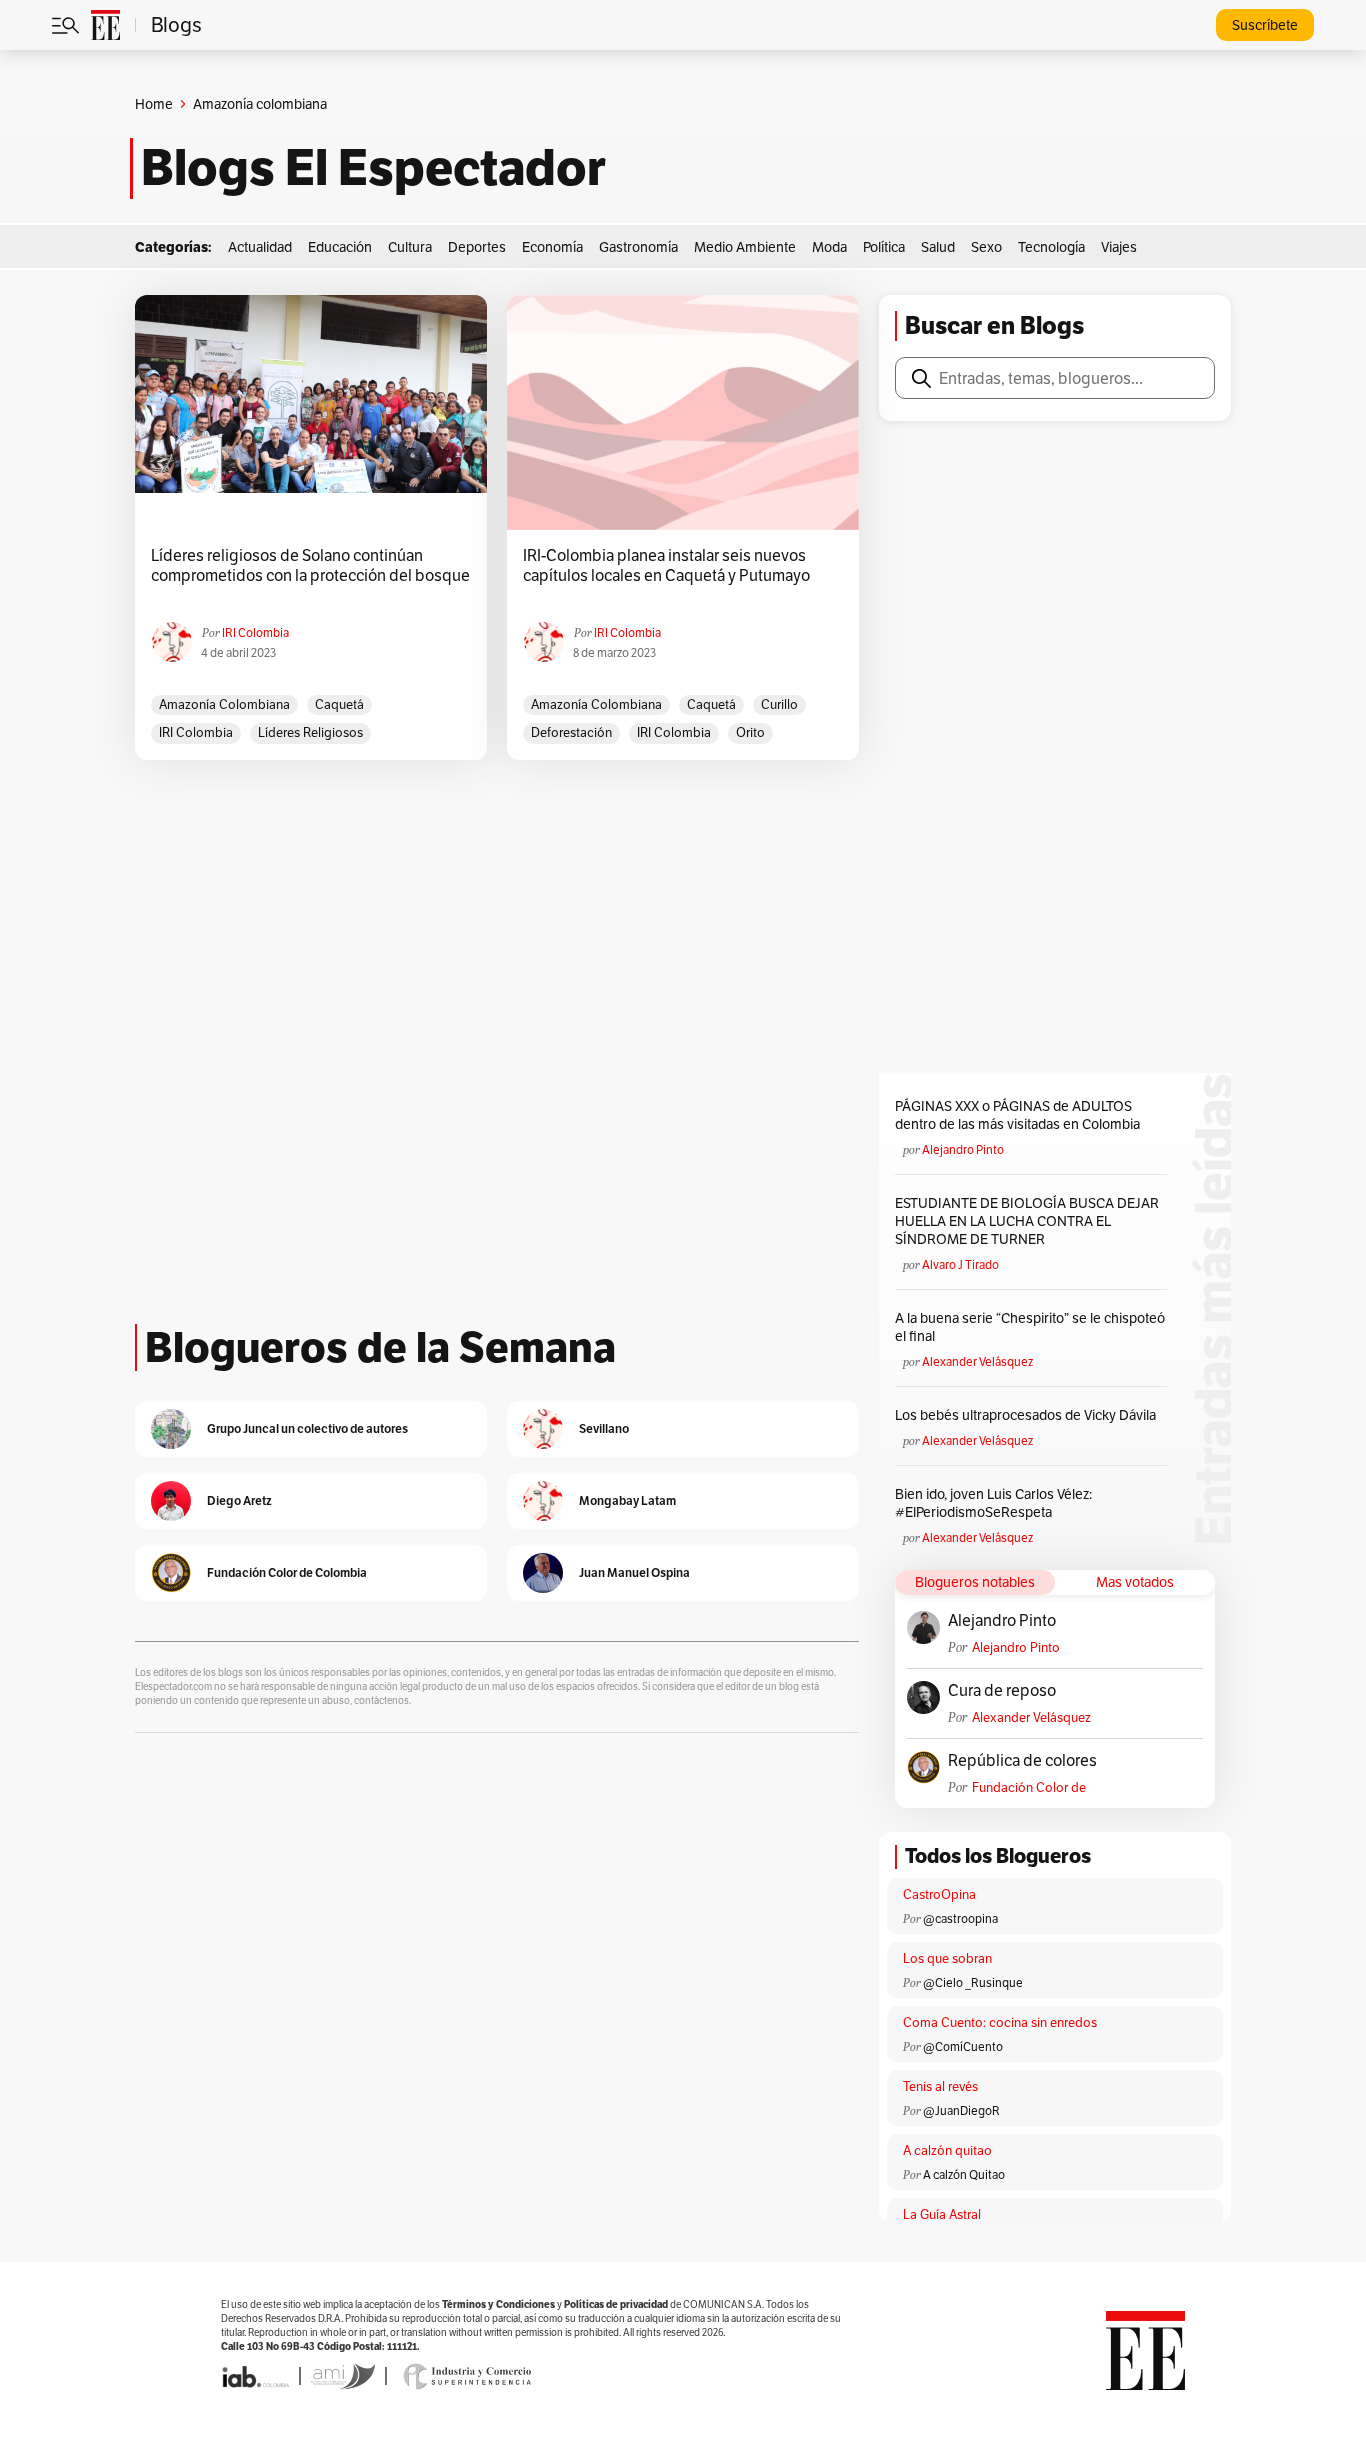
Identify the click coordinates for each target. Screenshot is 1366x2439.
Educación (340, 247)
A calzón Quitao (964, 2174)
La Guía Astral (942, 2214)
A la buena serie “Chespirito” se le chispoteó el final (1030, 1327)
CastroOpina (939, 1894)
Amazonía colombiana (224, 704)
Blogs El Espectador (373, 168)
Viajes (1119, 247)
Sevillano (604, 1428)
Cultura (410, 247)
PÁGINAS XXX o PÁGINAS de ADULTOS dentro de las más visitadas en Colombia (1017, 1115)
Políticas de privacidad (616, 2304)
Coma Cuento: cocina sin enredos (1000, 2022)
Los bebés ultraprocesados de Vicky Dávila (1028, 1415)
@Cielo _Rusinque (973, 1982)
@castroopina (960, 1918)
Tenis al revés (940, 2086)
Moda (829, 247)
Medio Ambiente (745, 247)
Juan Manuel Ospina (634, 1572)
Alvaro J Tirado (960, 1264)
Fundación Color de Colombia (1029, 1787)
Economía (552, 247)
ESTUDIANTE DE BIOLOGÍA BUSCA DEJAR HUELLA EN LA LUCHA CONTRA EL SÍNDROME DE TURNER (1027, 1221)
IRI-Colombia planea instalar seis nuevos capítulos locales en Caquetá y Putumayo (666, 566)
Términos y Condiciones (498, 2304)
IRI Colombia (255, 632)
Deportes (477, 247)
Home (154, 104)
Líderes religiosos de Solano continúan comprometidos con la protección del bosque (310, 566)
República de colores (1022, 1761)
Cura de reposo (1002, 1691)
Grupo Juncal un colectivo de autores (307, 1428)
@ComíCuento (963, 2046)
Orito (750, 732)
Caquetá (339, 704)
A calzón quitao (947, 2150)
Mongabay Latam (627, 1500)
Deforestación (571, 732)
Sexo (986, 247)
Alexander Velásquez (977, 1361)
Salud (938, 247)
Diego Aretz (239, 1500)
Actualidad (260, 247)
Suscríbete (1265, 25)
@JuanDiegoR (961, 2110)
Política (884, 247)
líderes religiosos (310, 732)
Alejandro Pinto (963, 1149)
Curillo (779, 704)
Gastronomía (638, 247)
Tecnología (1051, 247)
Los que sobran (947, 1958)
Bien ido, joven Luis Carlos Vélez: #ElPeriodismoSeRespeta (993, 1503)
